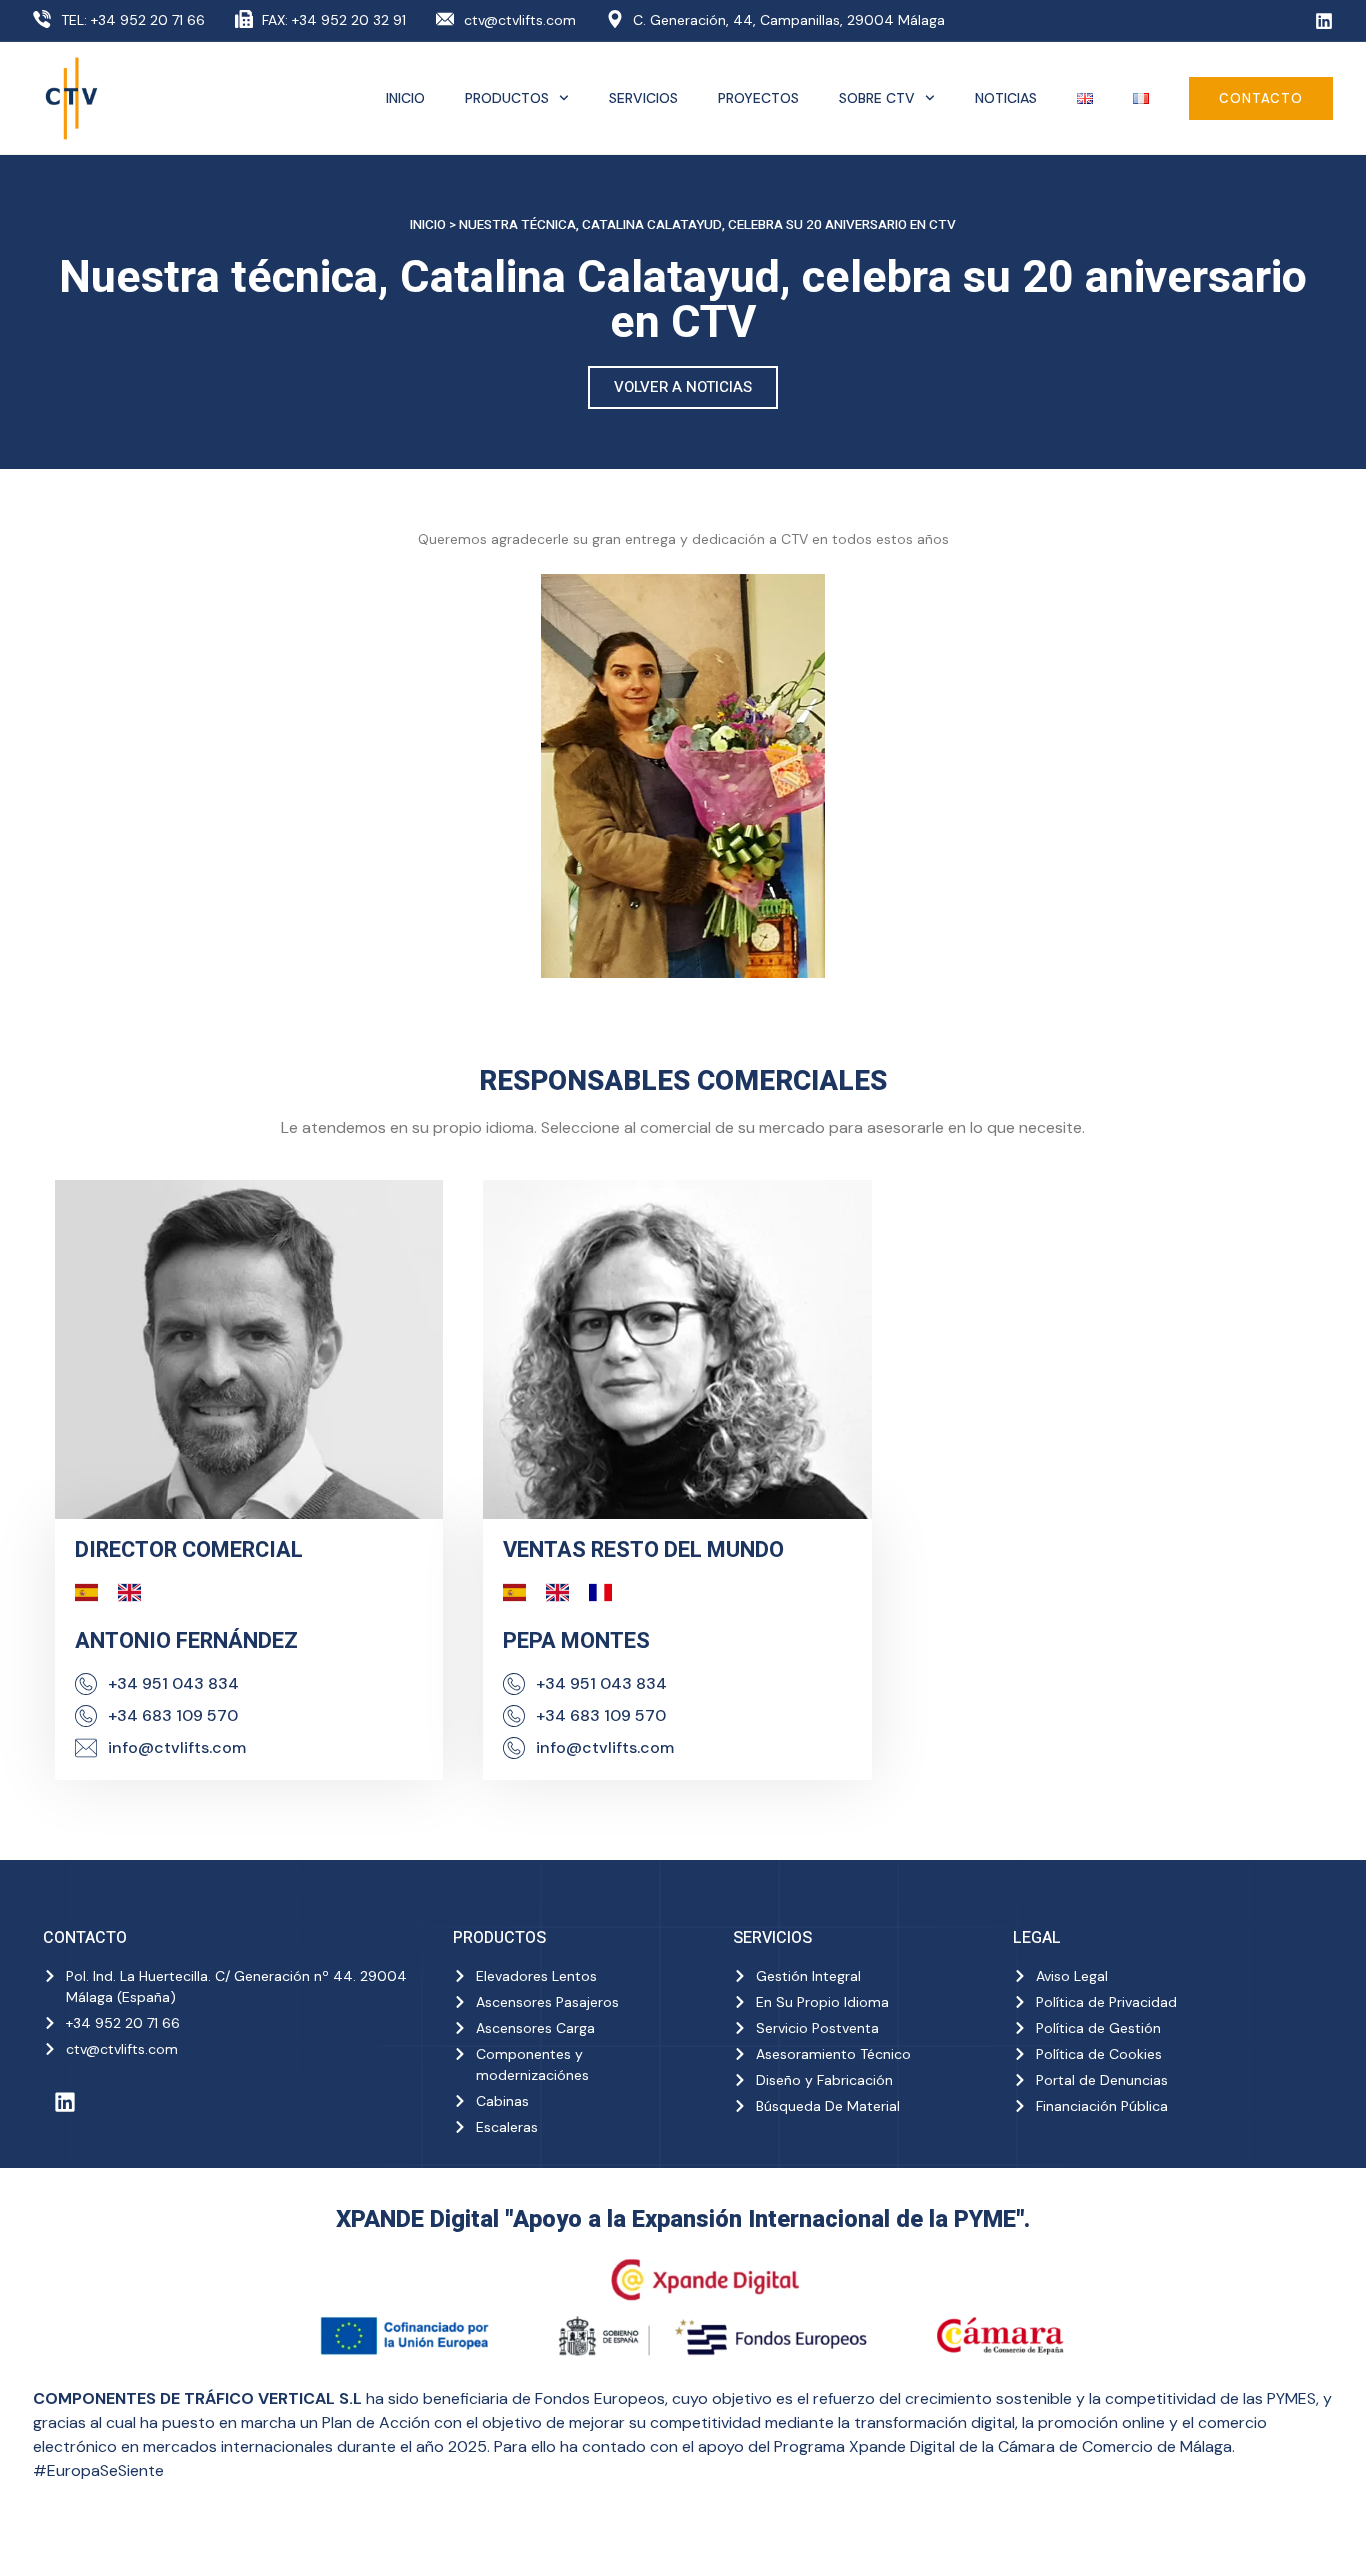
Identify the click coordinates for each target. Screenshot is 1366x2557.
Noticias (1006, 98)
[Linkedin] (1324, 21)
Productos (507, 98)
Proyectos (758, 98)
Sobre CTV (877, 98)
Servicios (643, 98)
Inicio (405, 98)
